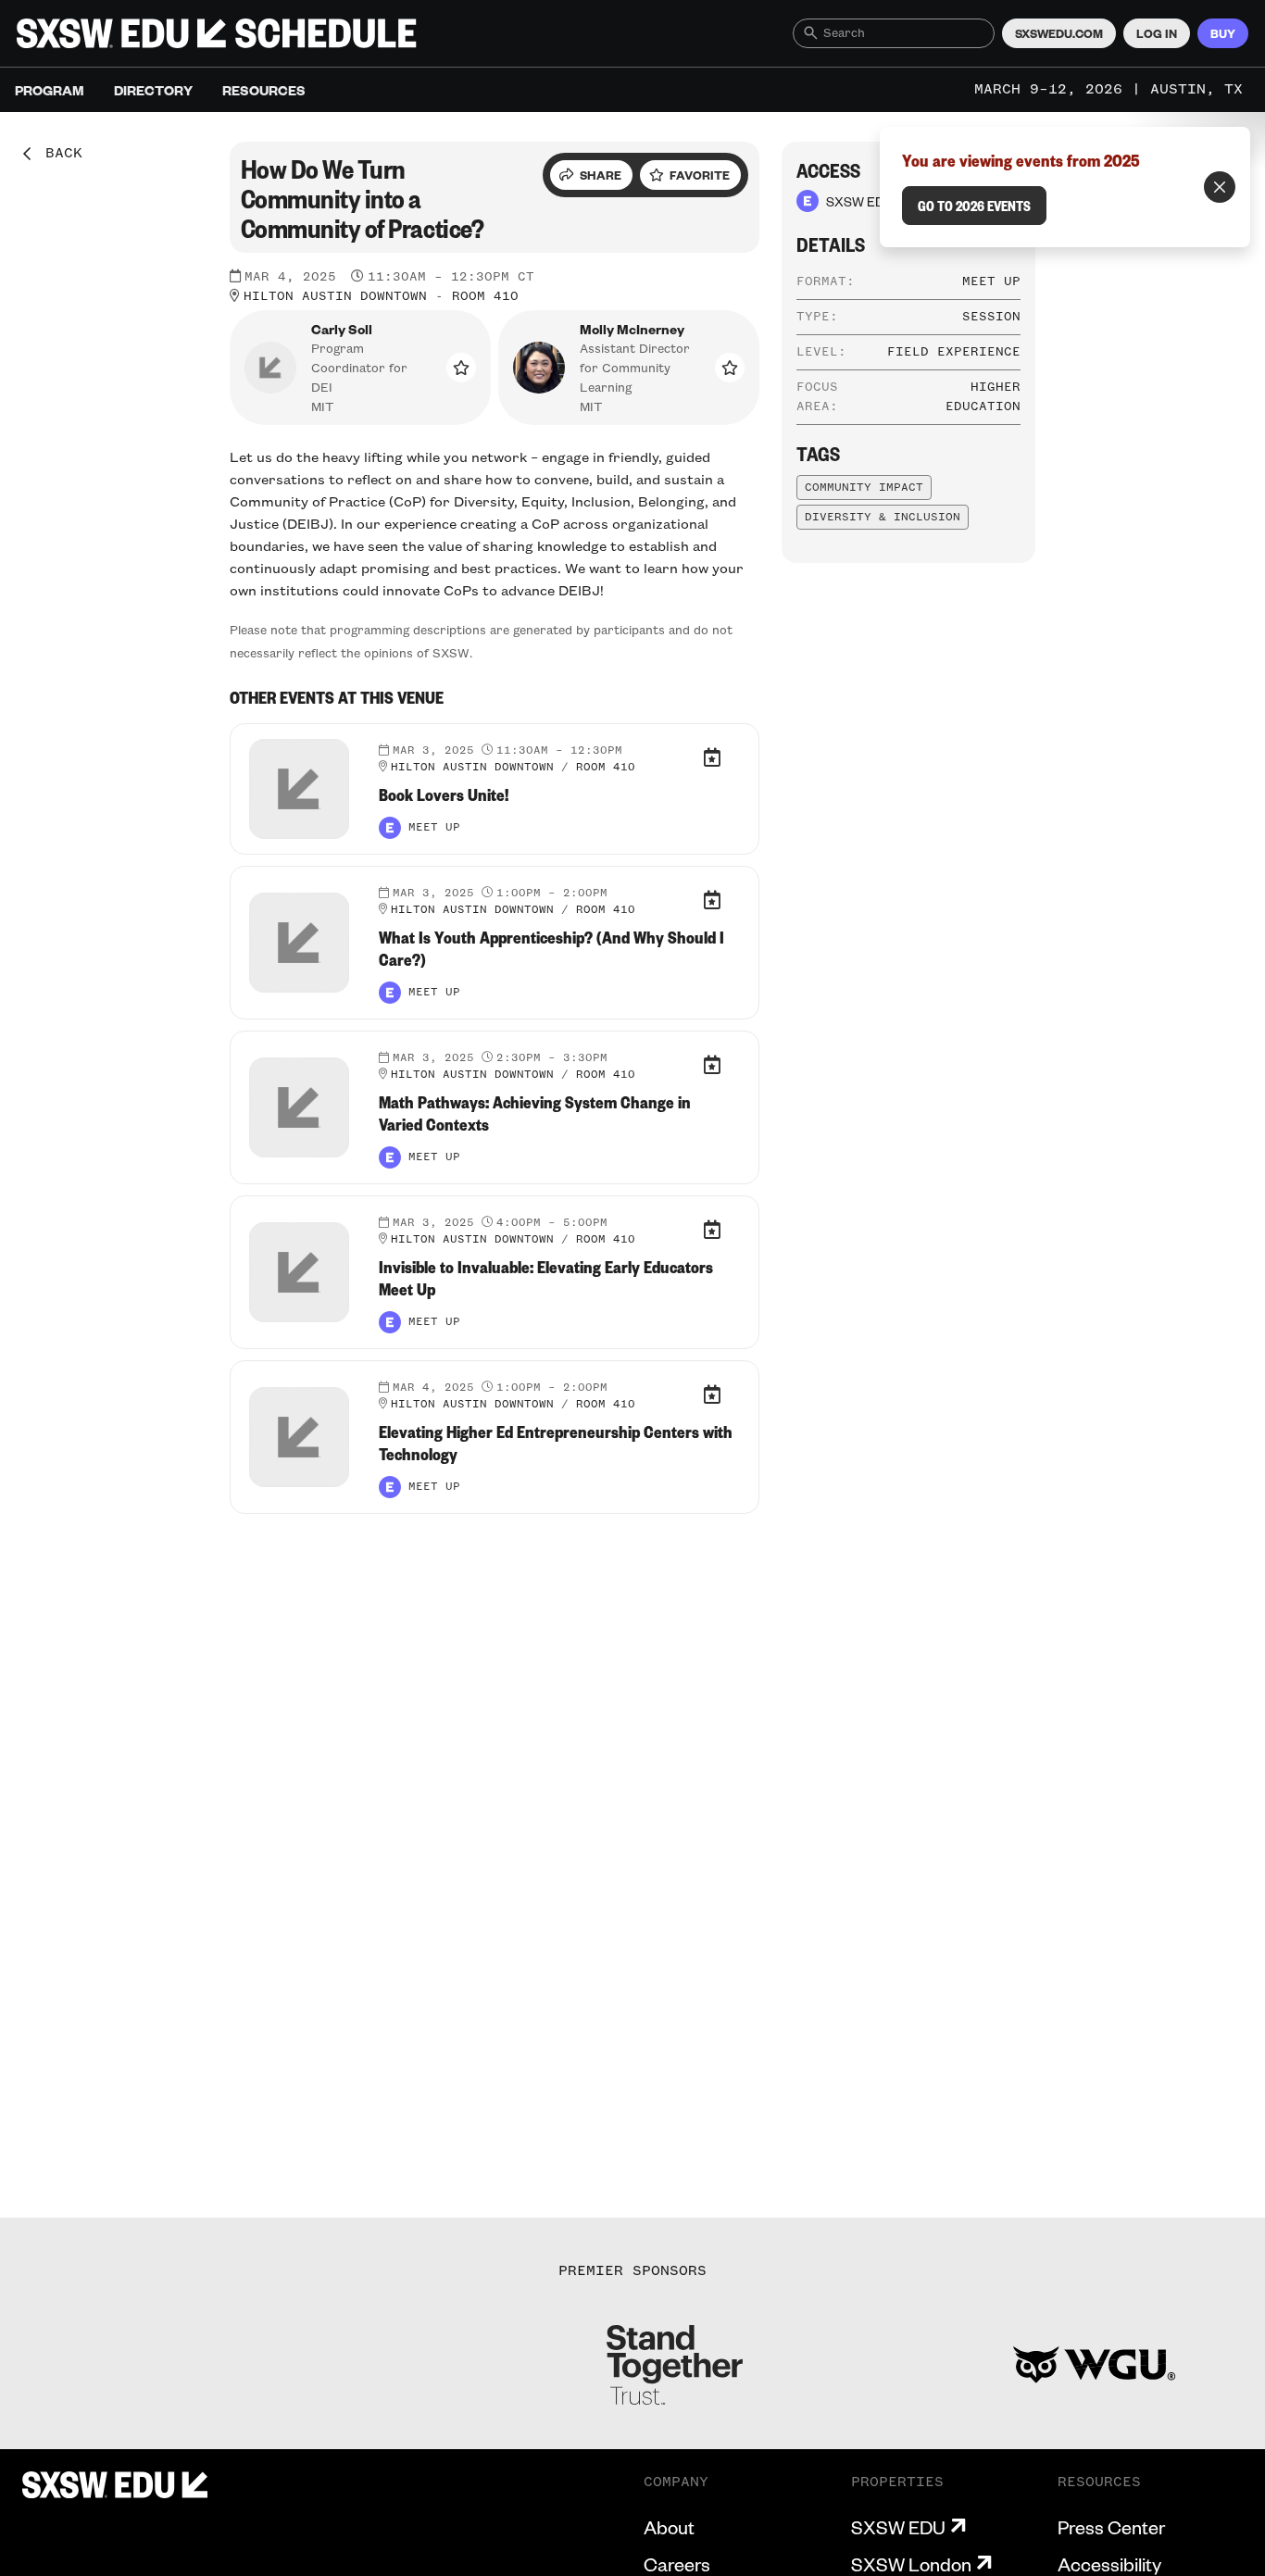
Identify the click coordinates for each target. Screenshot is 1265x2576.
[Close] (1220, 187)
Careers (677, 2564)
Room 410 (485, 296)
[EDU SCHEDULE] (217, 33)
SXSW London (911, 2564)
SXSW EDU (898, 2527)
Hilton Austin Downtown (335, 296)
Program (50, 90)
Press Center (1111, 2527)
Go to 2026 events (974, 206)
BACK (57, 154)
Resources (264, 90)
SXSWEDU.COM (1059, 33)
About (669, 2527)
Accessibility (1109, 2564)
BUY (1223, 33)
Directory (153, 90)
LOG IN (1157, 33)
